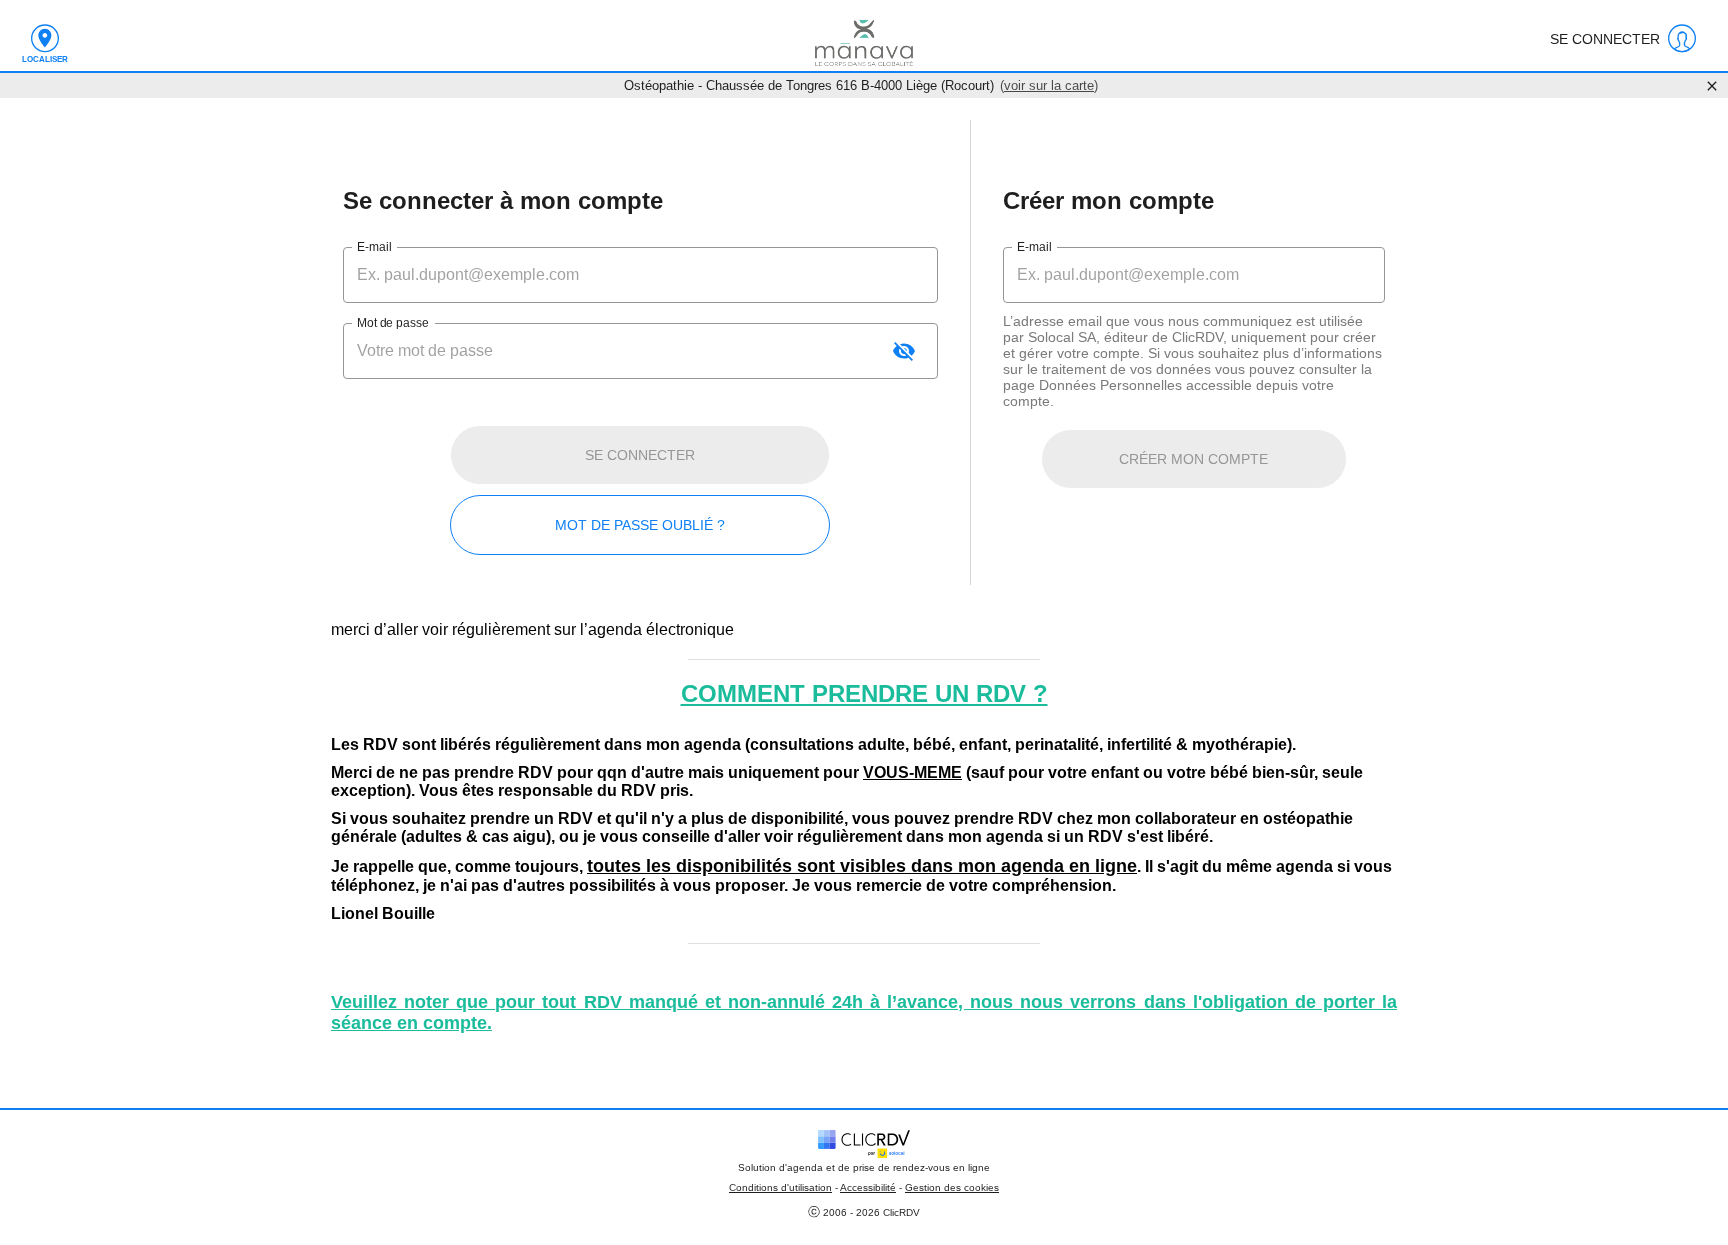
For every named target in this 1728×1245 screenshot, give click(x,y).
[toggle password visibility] (904, 351)
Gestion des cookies (952, 1187)
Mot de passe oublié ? (640, 525)
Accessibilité (868, 1187)
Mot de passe (392, 322)
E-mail (374, 246)
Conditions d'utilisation (780, 1187)
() (1049, 85)
